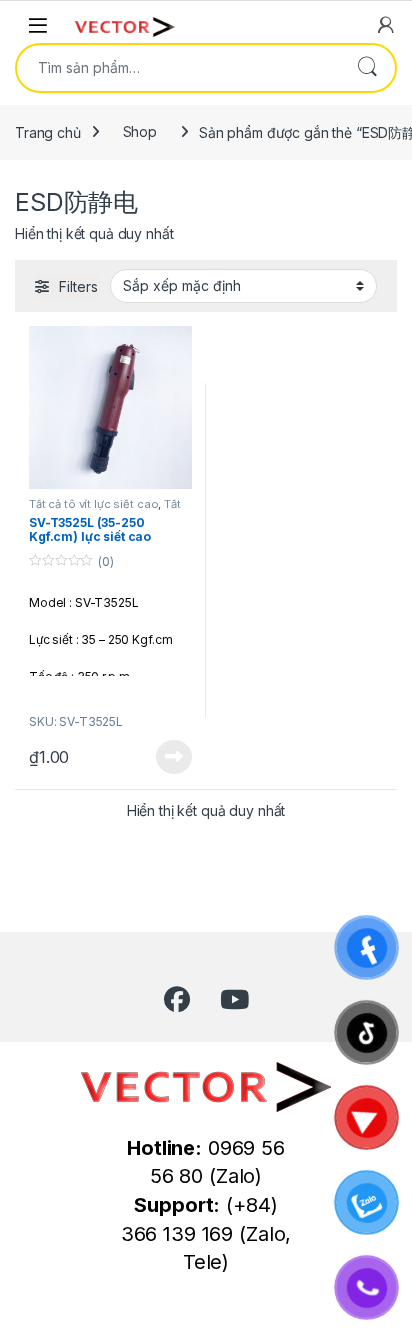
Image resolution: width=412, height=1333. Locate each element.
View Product (166, 757)
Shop (140, 131)
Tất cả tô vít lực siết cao (93, 504)
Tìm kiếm (367, 68)
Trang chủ (48, 131)
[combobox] (178, 68)
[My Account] (386, 25)
